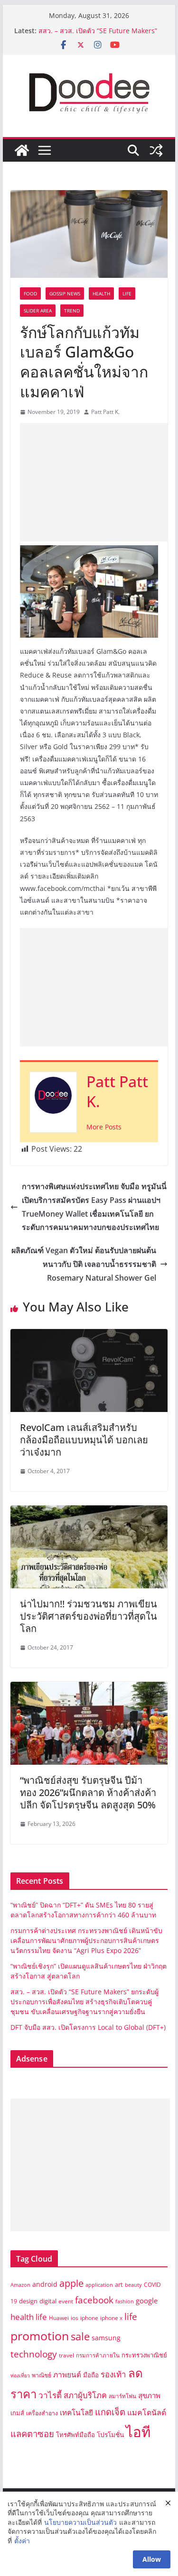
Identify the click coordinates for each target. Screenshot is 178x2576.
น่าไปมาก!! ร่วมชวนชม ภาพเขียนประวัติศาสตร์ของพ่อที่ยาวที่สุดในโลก (89, 1616)
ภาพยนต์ (67, 2375)
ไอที (138, 2432)
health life (29, 2317)
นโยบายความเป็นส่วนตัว (80, 2522)
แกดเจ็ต (110, 2412)
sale (80, 2336)
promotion (40, 2336)
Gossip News (65, 293)
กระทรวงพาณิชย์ (144, 2355)
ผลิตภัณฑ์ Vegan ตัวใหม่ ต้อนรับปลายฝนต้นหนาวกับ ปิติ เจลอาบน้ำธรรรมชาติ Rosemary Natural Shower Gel (84, 1264)
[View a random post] (156, 150)
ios (75, 2318)
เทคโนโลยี (76, 2413)
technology (34, 2354)
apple (71, 2283)
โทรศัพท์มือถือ (75, 2435)
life (131, 2316)
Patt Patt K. (105, 412)
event (66, 2301)
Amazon (20, 2285)
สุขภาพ (149, 2395)
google (147, 2301)
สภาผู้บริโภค (85, 2395)
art (119, 2284)
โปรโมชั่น (110, 2434)
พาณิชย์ (42, 2375)
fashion (125, 2301)
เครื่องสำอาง (42, 2413)
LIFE (127, 293)
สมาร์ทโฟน (122, 2396)
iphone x (111, 2318)
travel (66, 2355)
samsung (106, 2338)
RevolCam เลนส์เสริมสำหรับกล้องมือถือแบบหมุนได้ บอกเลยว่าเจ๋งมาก (84, 1440)
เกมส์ (17, 2413)
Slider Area (38, 311)
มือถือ (91, 2375)
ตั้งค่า (22, 2541)
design (28, 2301)
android (45, 2284)
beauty (133, 2285)
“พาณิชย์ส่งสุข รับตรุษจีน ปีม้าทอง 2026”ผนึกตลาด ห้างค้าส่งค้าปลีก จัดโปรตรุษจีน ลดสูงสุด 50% (88, 1792)
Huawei (59, 2318)
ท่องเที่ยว (20, 2375)
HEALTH (101, 293)
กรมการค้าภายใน (98, 2355)
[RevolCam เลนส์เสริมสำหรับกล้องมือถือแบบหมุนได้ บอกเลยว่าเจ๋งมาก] (89, 1336)
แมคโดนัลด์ (147, 2412)
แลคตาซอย (32, 2434)
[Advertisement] (99, 482)
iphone (89, 2318)
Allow (152, 2559)
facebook (94, 2300)
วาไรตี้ (50, 2395)
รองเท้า (113, 2374)
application (99, 2285)
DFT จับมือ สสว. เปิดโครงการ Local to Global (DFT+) (89, 2027)
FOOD (30, 293)
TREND (72, 311)
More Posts (104, 1127)
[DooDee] (22, 150)
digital (48, 2301)
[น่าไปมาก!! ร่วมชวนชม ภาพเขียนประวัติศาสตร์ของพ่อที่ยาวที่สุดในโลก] (89, 1512)
